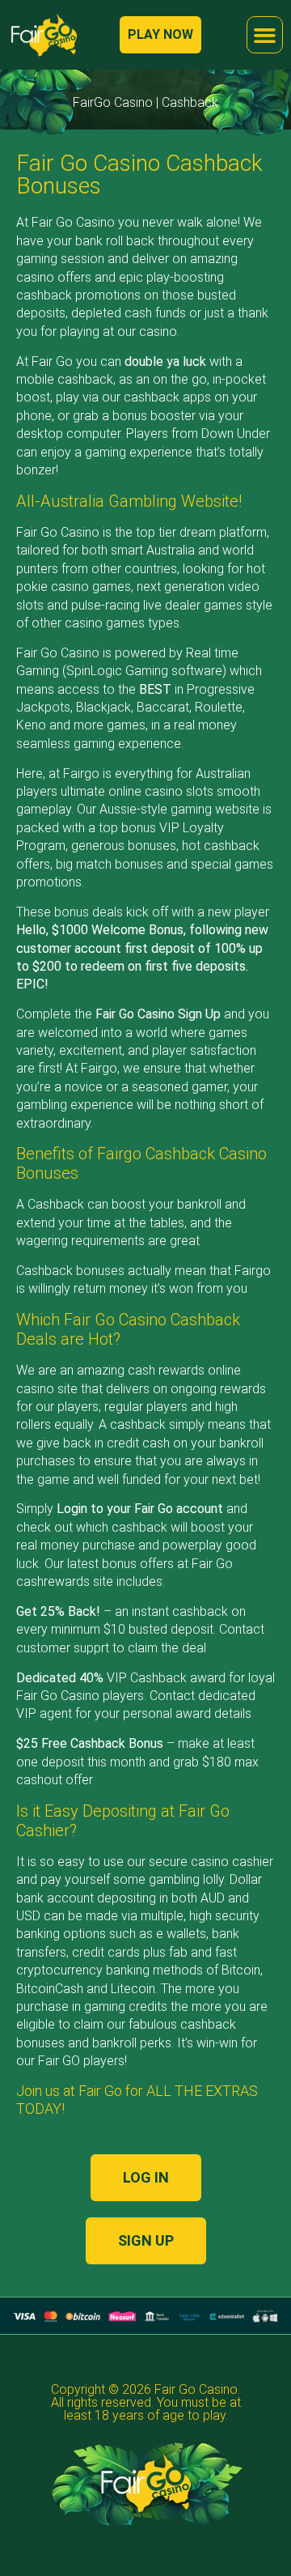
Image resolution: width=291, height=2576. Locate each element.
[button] (265, 35)
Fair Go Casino (196, 2389)
